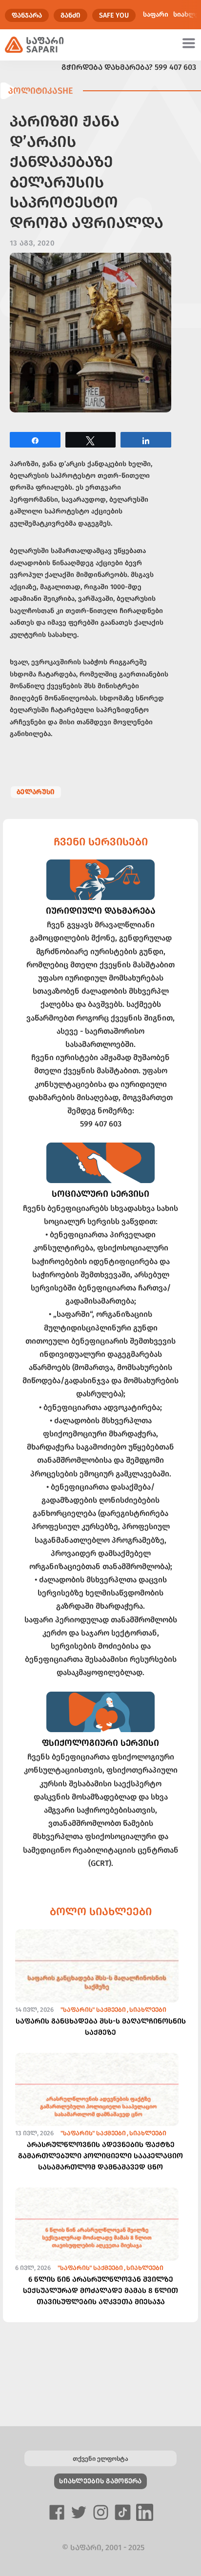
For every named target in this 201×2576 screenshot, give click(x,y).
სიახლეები (148, 2010)
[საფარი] (34, 45)
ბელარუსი (36, 792)
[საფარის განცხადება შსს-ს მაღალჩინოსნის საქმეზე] (97, 1984)
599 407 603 (175, 67)
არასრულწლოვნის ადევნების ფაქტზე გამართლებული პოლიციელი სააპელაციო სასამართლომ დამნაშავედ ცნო (100, 2156)
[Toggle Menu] (190, 43)
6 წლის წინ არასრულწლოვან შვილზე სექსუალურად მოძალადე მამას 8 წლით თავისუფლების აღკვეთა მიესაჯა (100, 2290)
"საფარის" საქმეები (93, 2010)
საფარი (156, 14)
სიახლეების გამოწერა (100, 2481)
